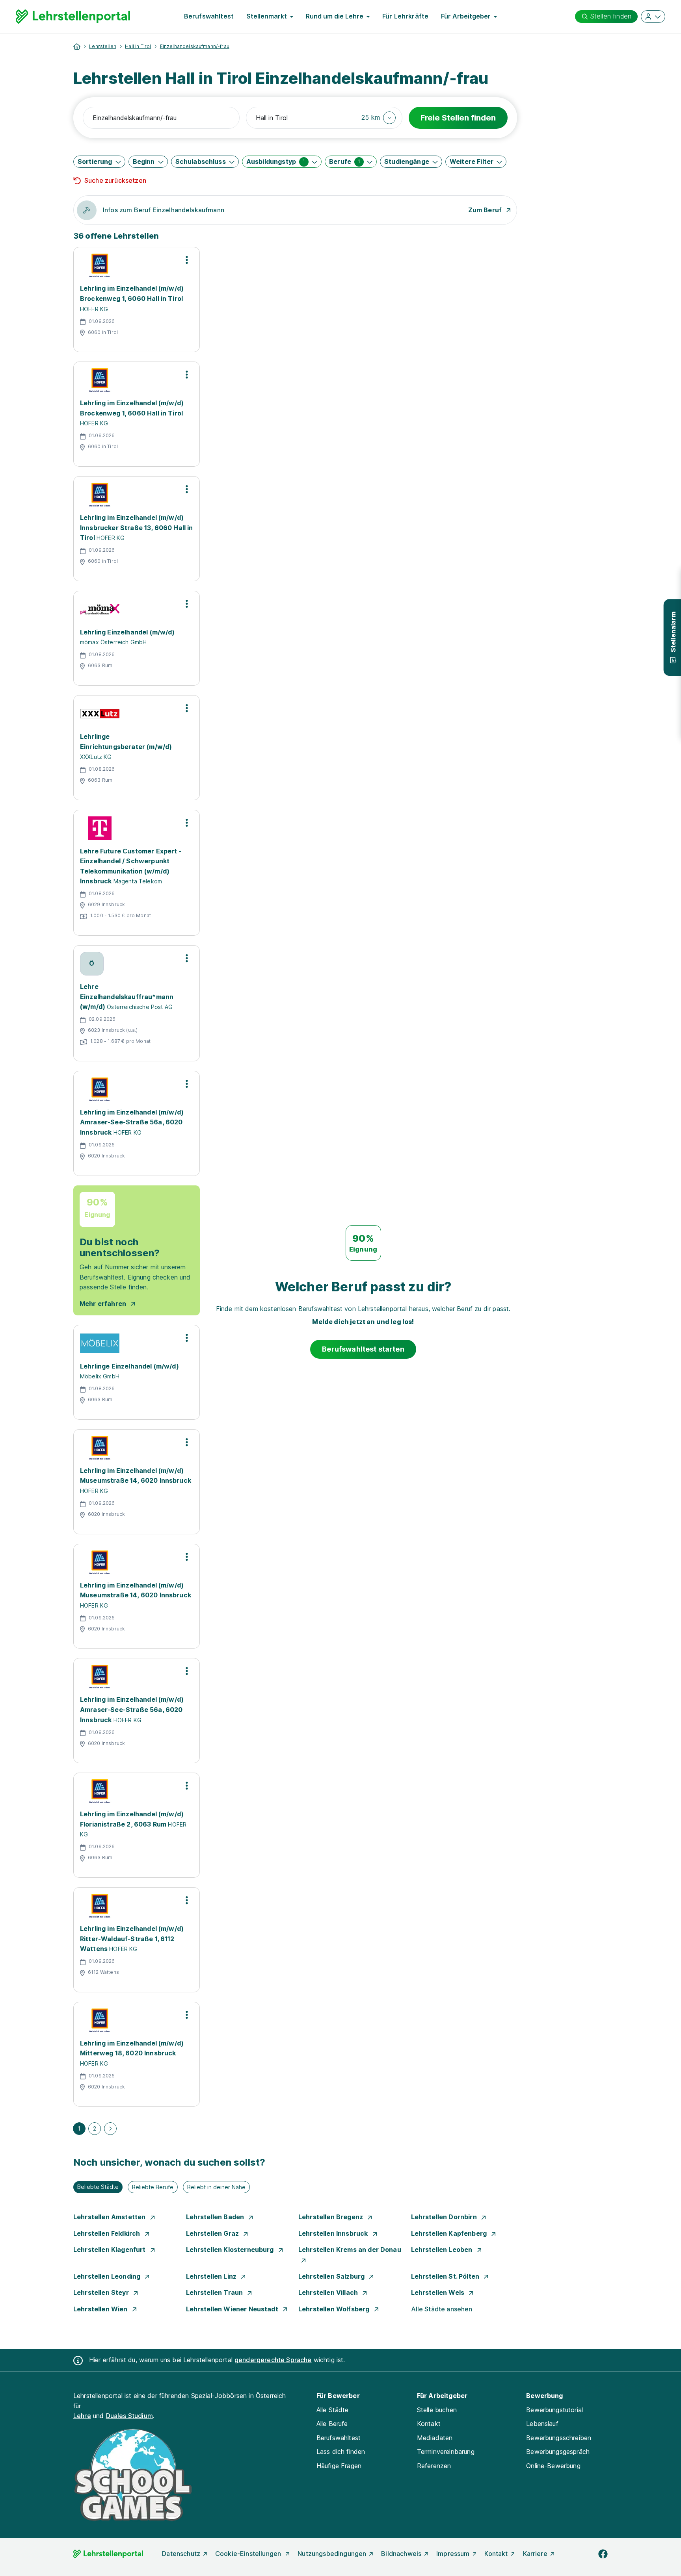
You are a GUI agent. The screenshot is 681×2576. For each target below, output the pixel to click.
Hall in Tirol (138, 46)
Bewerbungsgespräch (558, 2452)
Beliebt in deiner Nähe (216, 2187)
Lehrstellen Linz (212, 2276)
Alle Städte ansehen (442, 2309)
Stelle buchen (437, 2410)
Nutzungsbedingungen (332, 2554)
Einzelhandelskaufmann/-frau (195, 46)
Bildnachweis (401, 2554)
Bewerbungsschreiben (559, 2438)
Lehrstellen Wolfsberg (335, 2309)
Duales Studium (129, 2416)
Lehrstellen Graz (213, 2233)
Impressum (453, 2554)
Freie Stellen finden (458, 118)
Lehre (82, 2416)
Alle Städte (333, 2410)
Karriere (535, 2554)
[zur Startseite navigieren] (77, 46)
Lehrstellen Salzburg (332, 2276)
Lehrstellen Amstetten (110, 2217)
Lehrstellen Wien (101, 2309)
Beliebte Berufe (153, 2187)
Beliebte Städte (98, 2187)
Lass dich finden (341, 2452)
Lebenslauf (542, 2424)
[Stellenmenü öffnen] (187, 260)
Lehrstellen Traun (215, 2292)
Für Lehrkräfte (405, 16)
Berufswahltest (209, 16)
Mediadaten (435, 2438)
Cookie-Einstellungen (249, 2554)
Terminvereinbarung (446, 2452)
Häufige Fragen (339, 2466)
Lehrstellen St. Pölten (446, 2276)
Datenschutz (181, 2554)
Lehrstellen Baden (216, 2217)
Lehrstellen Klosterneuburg (231, 2250)
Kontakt (429, 2424)
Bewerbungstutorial (554, 2410)
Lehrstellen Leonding (108, 2276)
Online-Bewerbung (553, 2466)
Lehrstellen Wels (439, 2292)
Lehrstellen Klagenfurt (110, 2250)
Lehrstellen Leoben (443, 2250)
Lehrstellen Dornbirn (445, 2217)
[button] (379, 118)
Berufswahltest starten (363, 1349)
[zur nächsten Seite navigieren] (110, 2129)
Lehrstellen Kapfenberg (450, 2233)
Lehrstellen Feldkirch (108, 2233)
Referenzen (434, 2466)
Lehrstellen (103, 46)
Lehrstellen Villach (329, 2292)
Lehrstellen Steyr (102, 2292)
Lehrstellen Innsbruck (334, 2233)
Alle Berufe (332, 2424)
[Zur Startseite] (73, 17)
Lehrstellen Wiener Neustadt (233, 2309)
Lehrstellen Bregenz (331, 2217)
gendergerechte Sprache (273, 2360)
